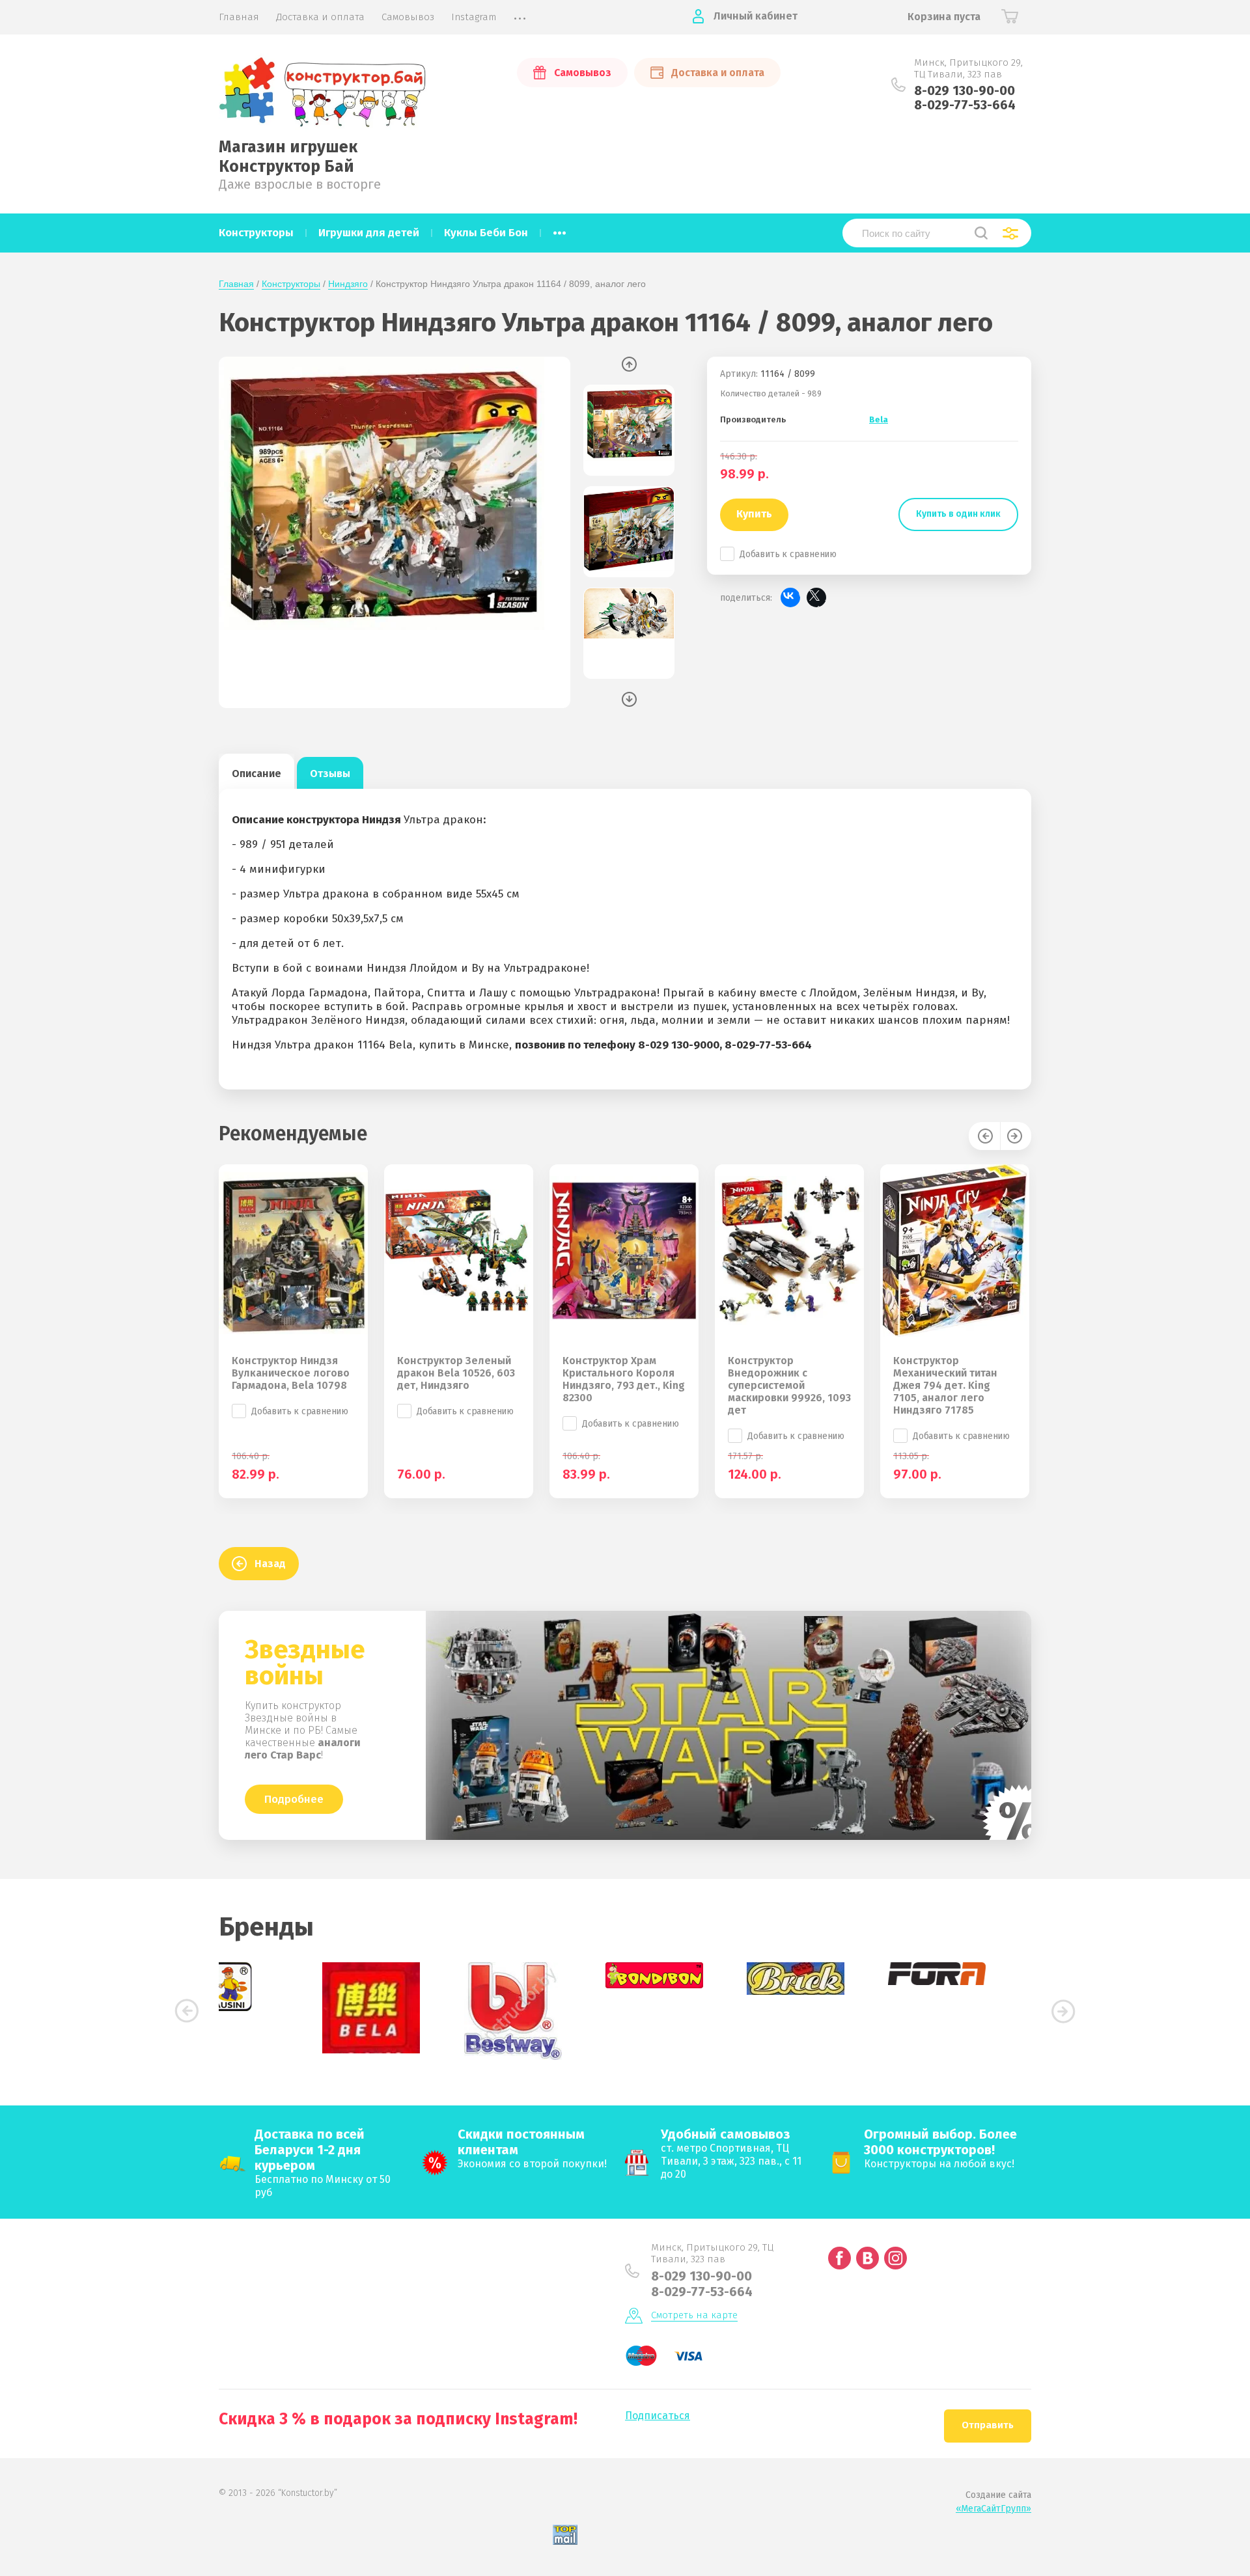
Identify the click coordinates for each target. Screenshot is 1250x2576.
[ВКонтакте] (790, 597)
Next (629, 699)
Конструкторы (291, 284)
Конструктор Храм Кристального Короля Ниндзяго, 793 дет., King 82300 (624, 1379)
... (560, 229)
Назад (270, 1564)
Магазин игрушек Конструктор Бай (288, 157)
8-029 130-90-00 (965, 90)
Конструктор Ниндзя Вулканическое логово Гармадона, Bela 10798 (291, 1373)
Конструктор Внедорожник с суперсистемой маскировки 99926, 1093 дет (789, 1385)
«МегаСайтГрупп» (993, 2509)
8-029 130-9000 (679, 1045)
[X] (816, 597)
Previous (629, 364)
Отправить (988, 2425)
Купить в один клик (958, 514)
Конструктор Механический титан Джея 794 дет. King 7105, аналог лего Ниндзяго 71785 (945, 1385)
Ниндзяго (348, 284)
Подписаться (658, 2416)
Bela (879, 419)
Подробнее (294, 1799)
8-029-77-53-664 (965, 105)
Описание (257, 774)
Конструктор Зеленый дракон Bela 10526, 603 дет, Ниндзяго (456, 1373)
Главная (236, 284)
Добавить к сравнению (788, 554)
